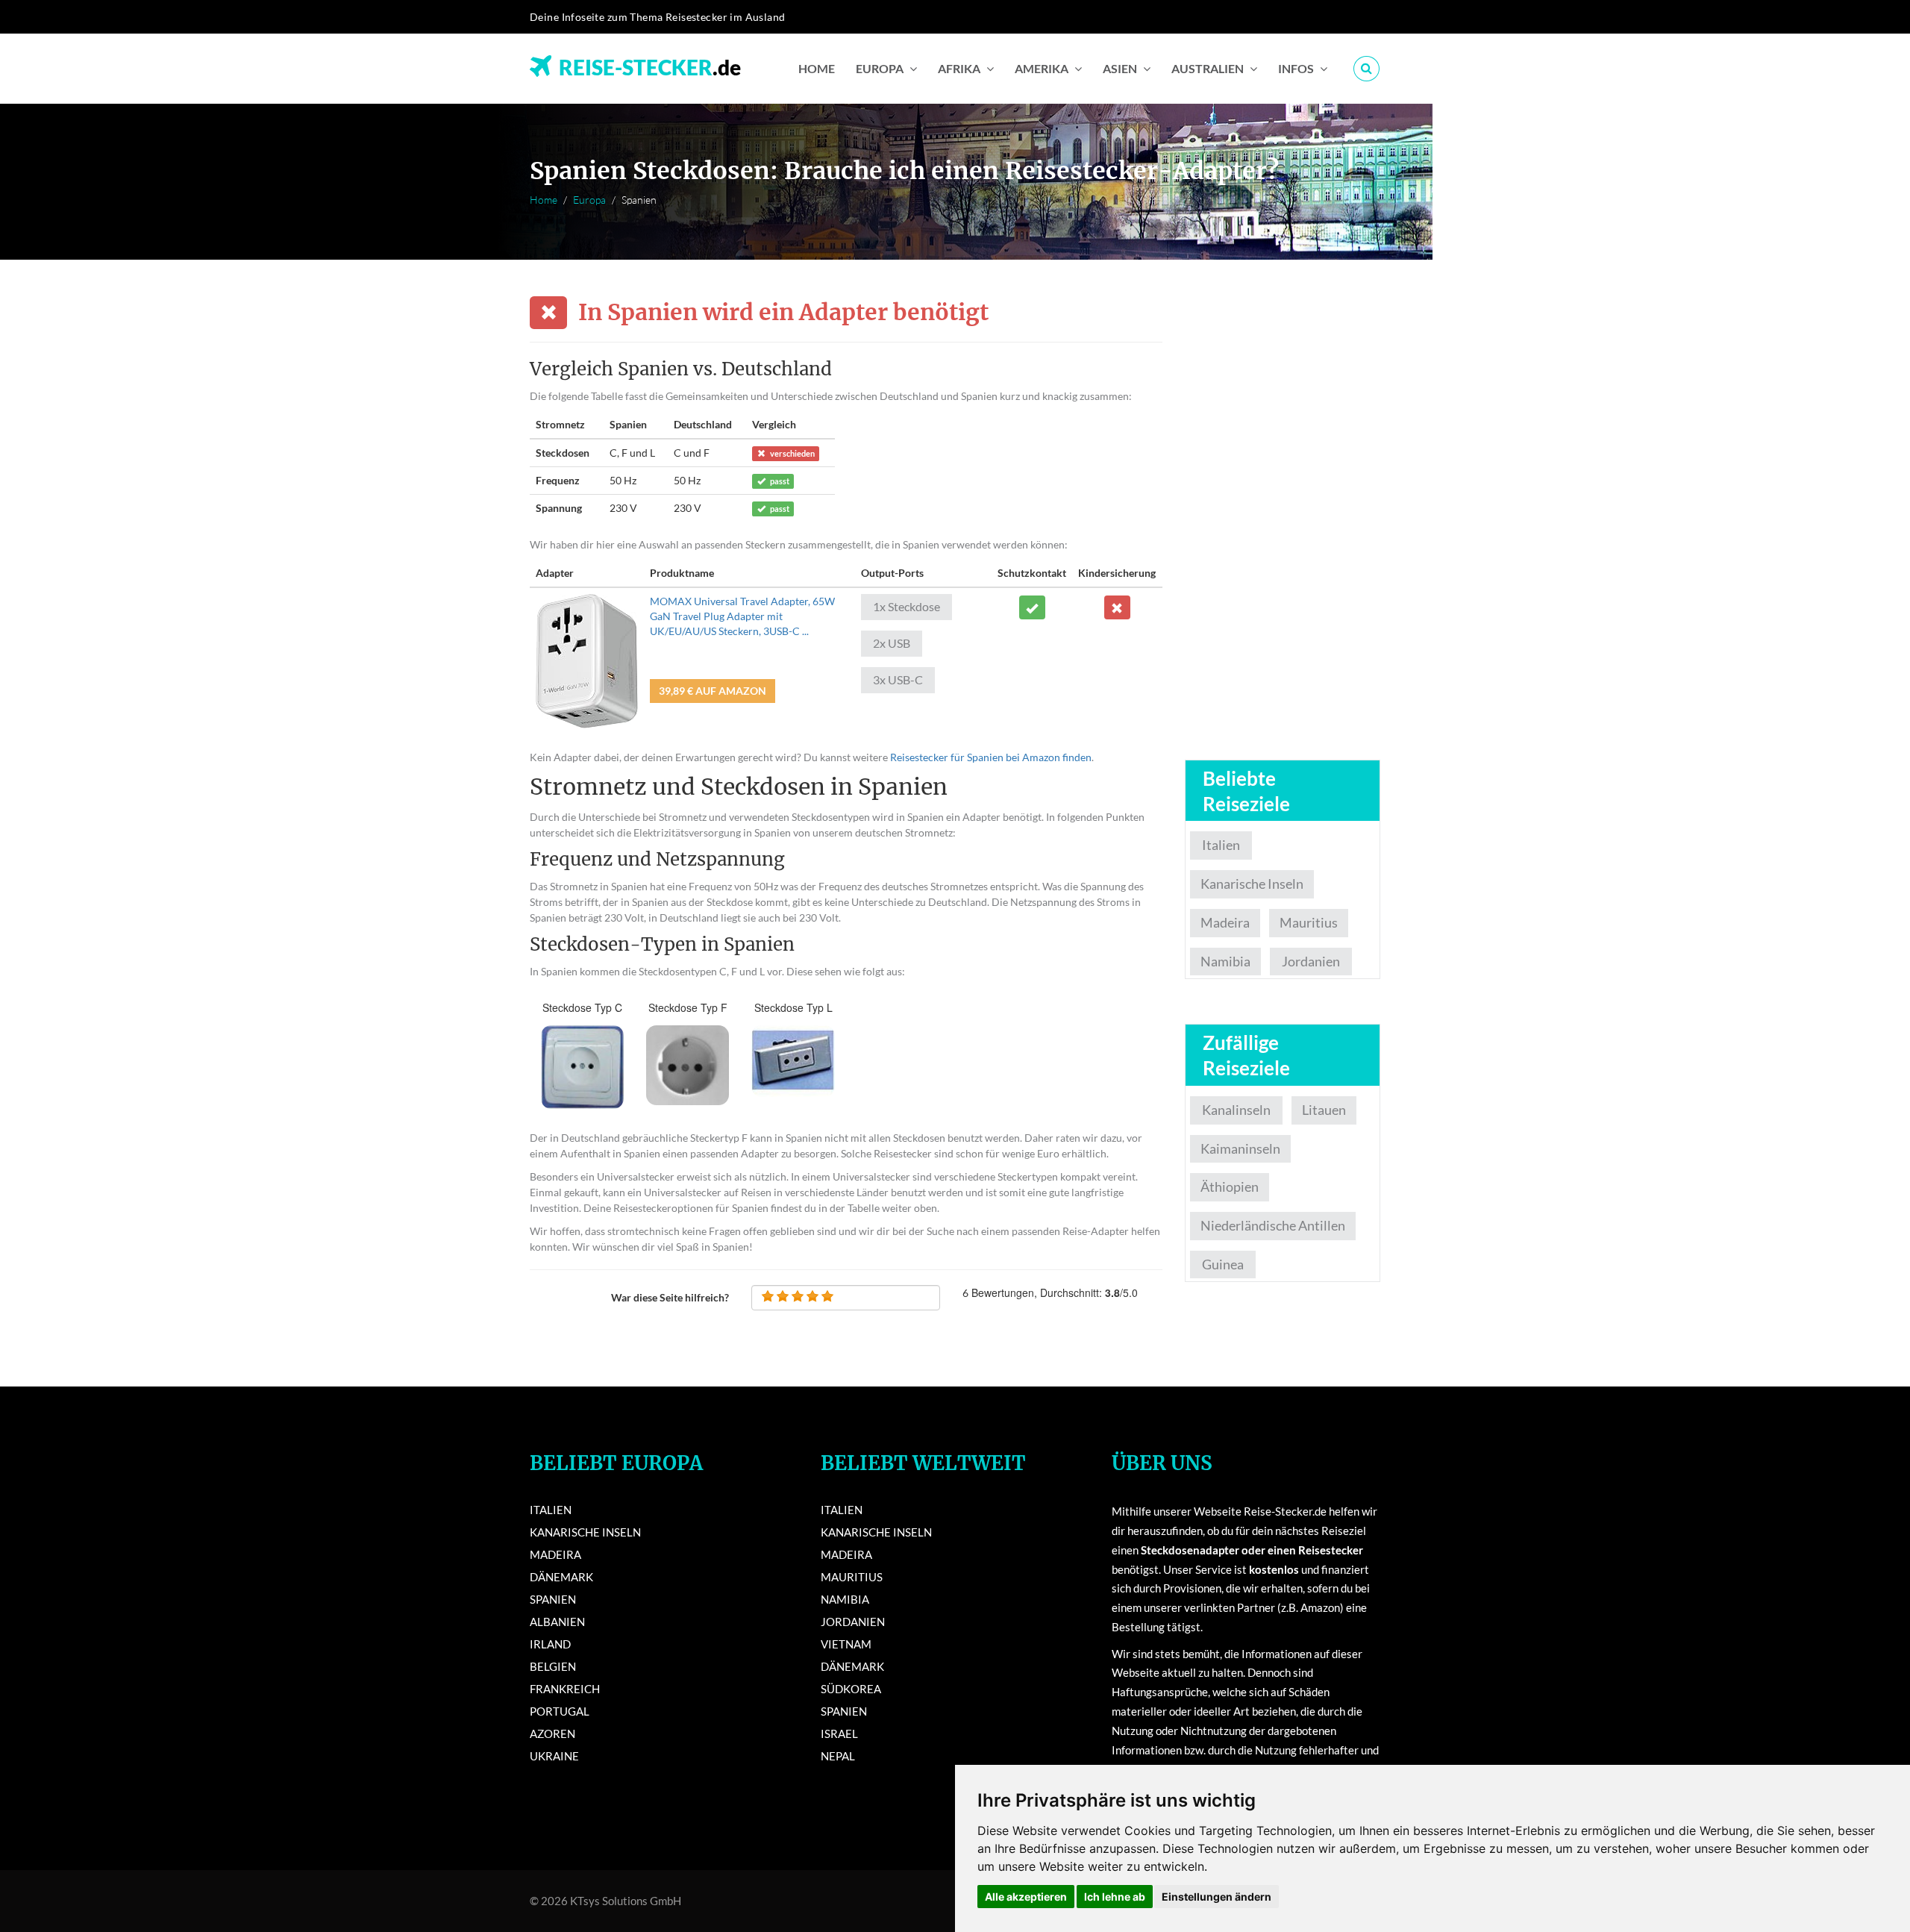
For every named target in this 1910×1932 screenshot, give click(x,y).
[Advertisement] (1283, 521)
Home (817, 68)
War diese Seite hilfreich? (670, 1297)
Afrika (959, 68)
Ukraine (554, 1756)
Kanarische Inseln (1252, 884)
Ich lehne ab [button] (1115, 1897)
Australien (1208, 68)
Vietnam (846, 1644)
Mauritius (1309, 922)
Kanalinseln (1236, 1110)
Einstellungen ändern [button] (1217, 1897)
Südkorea (851, 1689)
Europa (880, 68)
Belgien (553, 1666)
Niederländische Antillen (1273, 1225)
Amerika (1042, 68)
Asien (1120, 68)
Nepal (838, 1756)
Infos (1296, 68)
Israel (839, 1734)
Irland (550, 1644)
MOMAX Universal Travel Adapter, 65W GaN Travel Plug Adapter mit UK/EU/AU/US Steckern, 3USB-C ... (742, 616)
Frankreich (565, 1689)
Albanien (557, 1622)
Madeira (1225, 922)
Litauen (1324, 1110)
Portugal (560, 1711)
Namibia (1225, 961)
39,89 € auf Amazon (713, 691)
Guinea (1223, 1264)
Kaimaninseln (1240, 1148)
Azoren (552, 1734)
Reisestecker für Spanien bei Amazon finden (991, 757)
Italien (1221, 845)
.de (650, 63)
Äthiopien (1230, 1187)
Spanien (553, 1599)
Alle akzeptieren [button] (1026, 1897)
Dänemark (561, 1577)
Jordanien (1311, 961)
